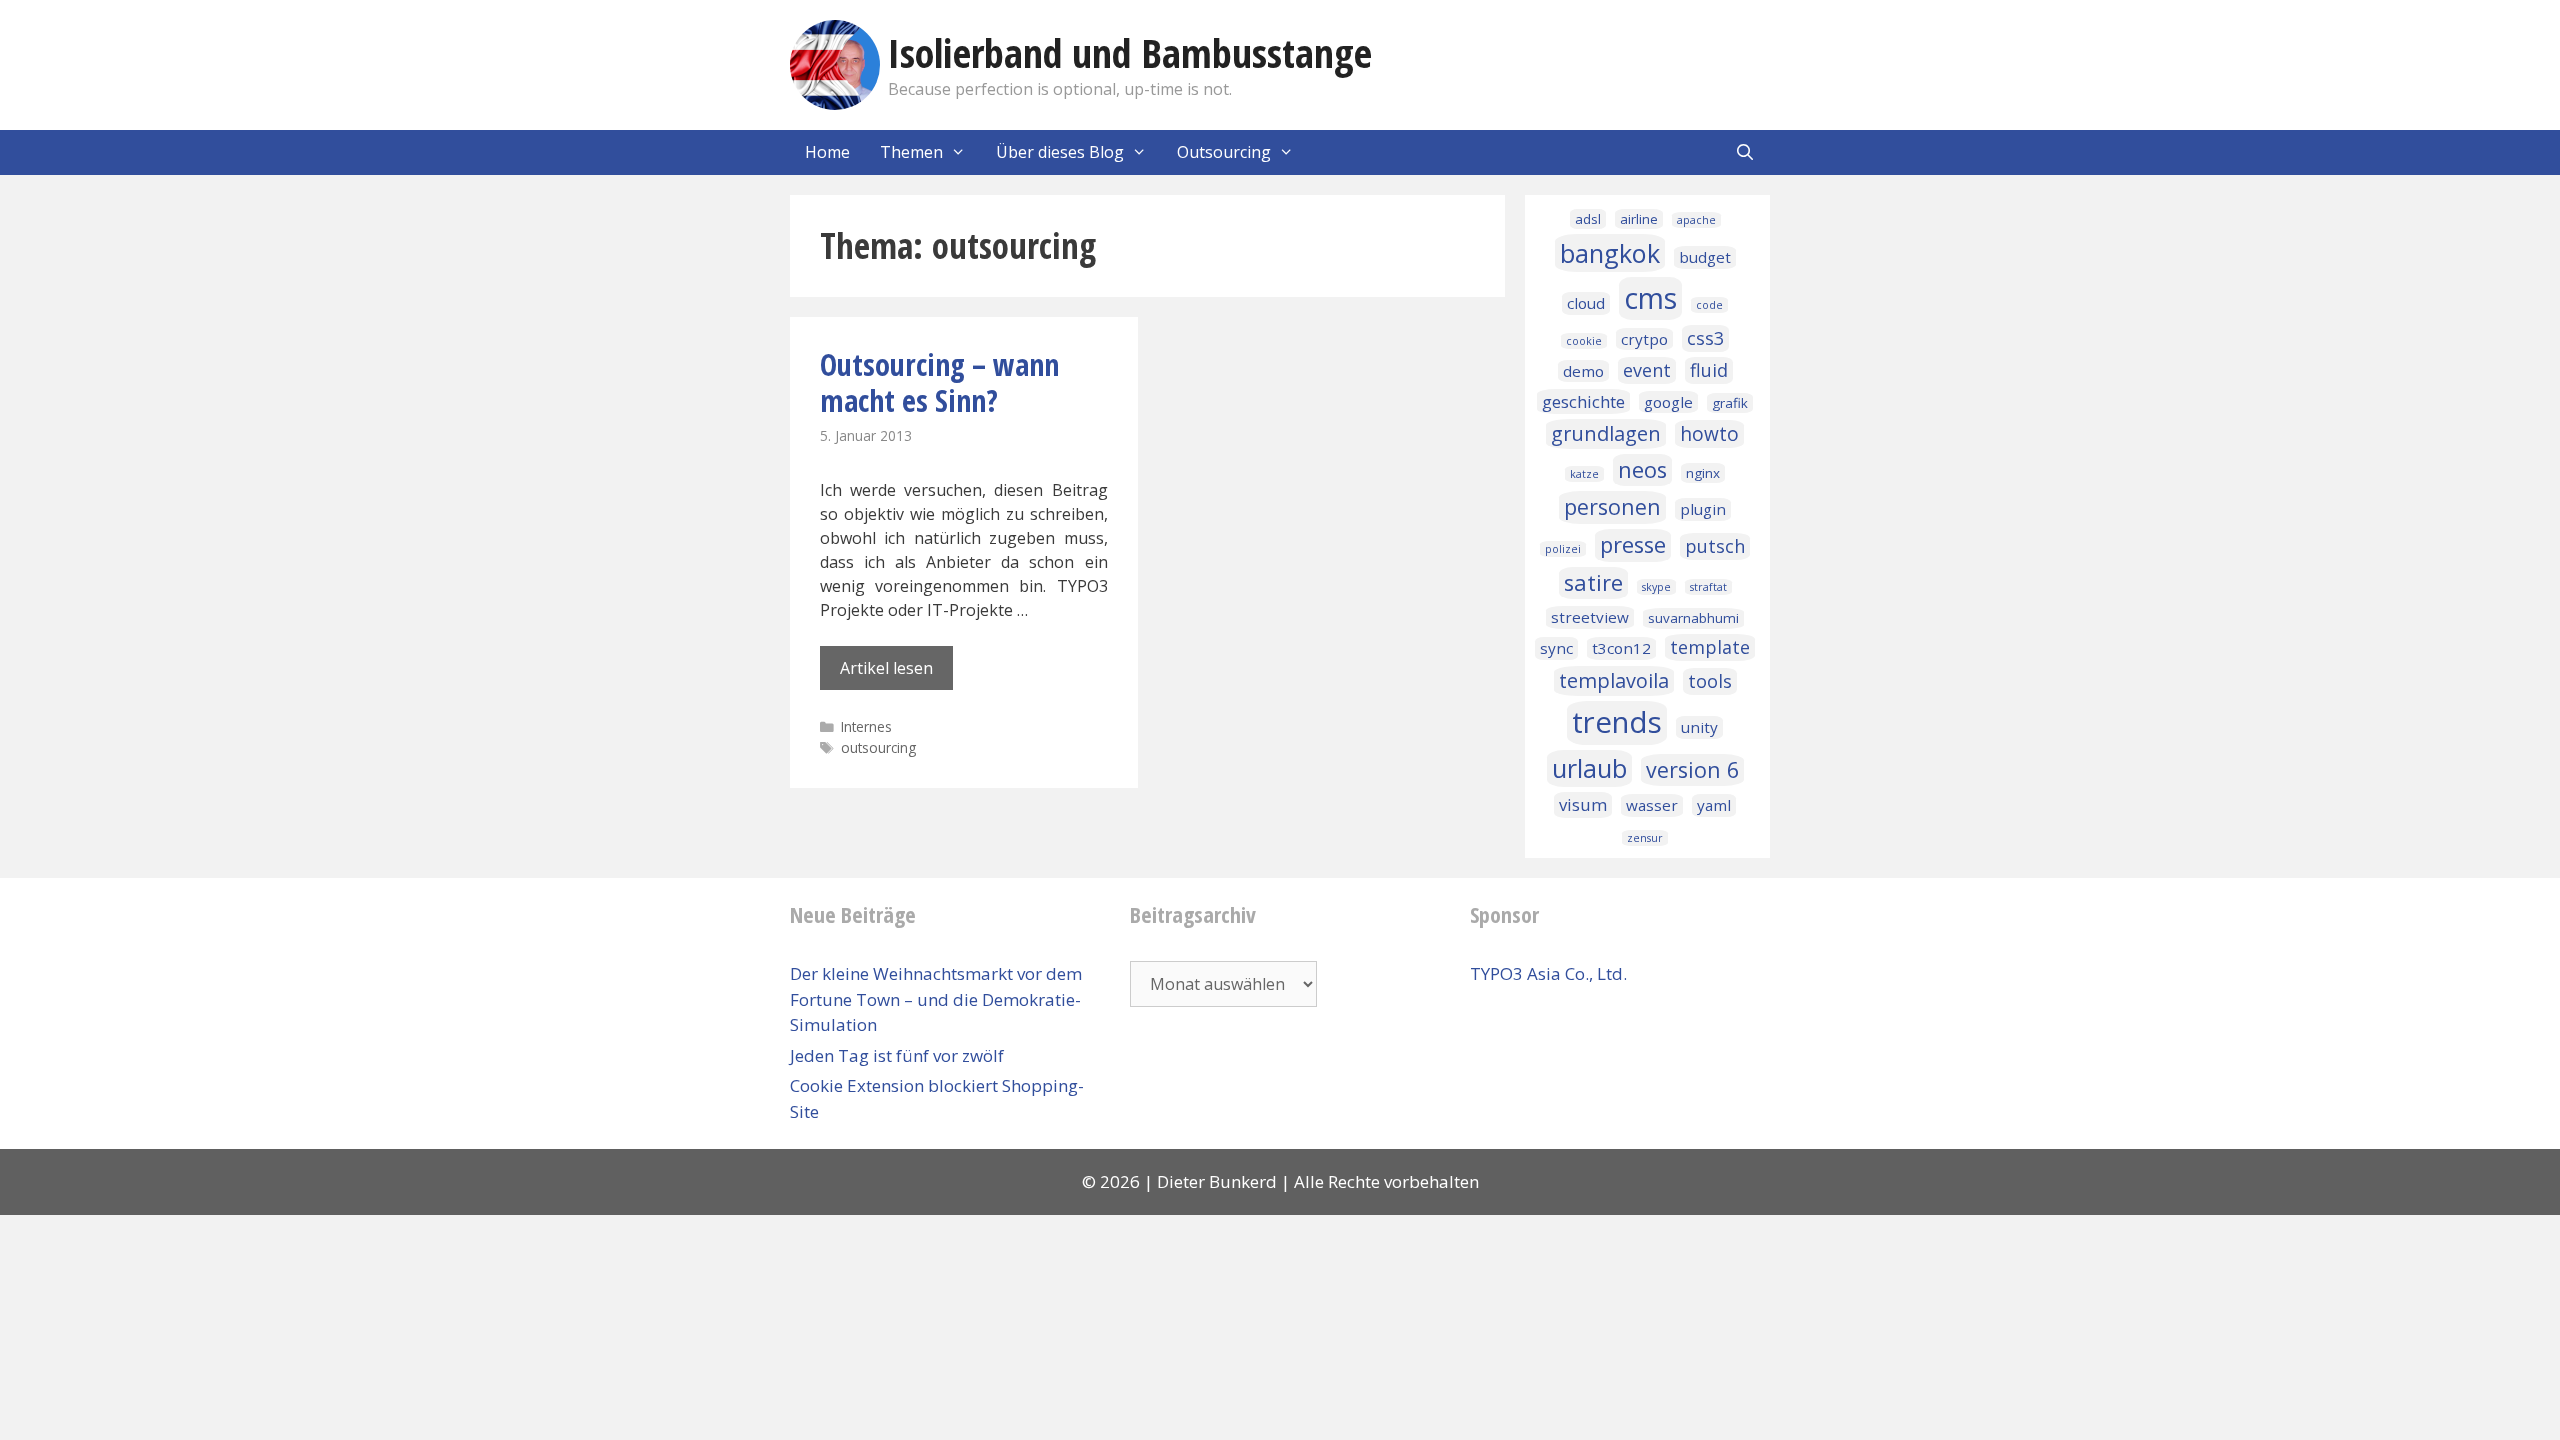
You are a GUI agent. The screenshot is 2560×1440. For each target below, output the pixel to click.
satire (1593, 582)
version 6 (1692, 769)
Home (827, 152)
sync (1556, 648)
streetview (1590, 617)
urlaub (1589, 768)
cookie (1584, 341)
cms (1650, 298)
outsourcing (878, 747)
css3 (1705, 338)
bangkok (1610, 253)
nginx (1703, 473)
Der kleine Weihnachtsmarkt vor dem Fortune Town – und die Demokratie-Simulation (936, 999)
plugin (1703, 509)
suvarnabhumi (1693, 618)
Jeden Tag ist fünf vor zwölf (897, 1055)
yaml (1714, 805)
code (1709, 305)
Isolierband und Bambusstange (1130, 52)
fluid (1709, 370)
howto (1709, 434)
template (1710, 647)
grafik (1730, 403)
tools (1710, 681)
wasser (1652, 805)
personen (1612, 506)
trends (1617, 722)
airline (1639, 219)
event (1647, 370)
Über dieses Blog (1060, 152)
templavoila (1614, 680)
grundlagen (1606, 433)
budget (1705, 257)
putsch (1715, 546)
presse (1633, 544)
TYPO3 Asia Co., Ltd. (1548, 973)
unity (1699, 727)
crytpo (1644, 339)
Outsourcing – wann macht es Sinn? (939, 382)
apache (1696, 220)
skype (1656, 587)
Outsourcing (1224, 152)
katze (1584, 474)
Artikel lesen (886, 668)
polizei (1563, 549)
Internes (866, 726)
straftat (1708, 587)
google (1668, 402)
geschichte (1583, 401)
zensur (1645, 838)
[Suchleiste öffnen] (1744, 152)
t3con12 (1621, 648)
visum (1583, 804)
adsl (1588, 219)
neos (1642, 469)
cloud (1586, 303)
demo (1583, 371)
